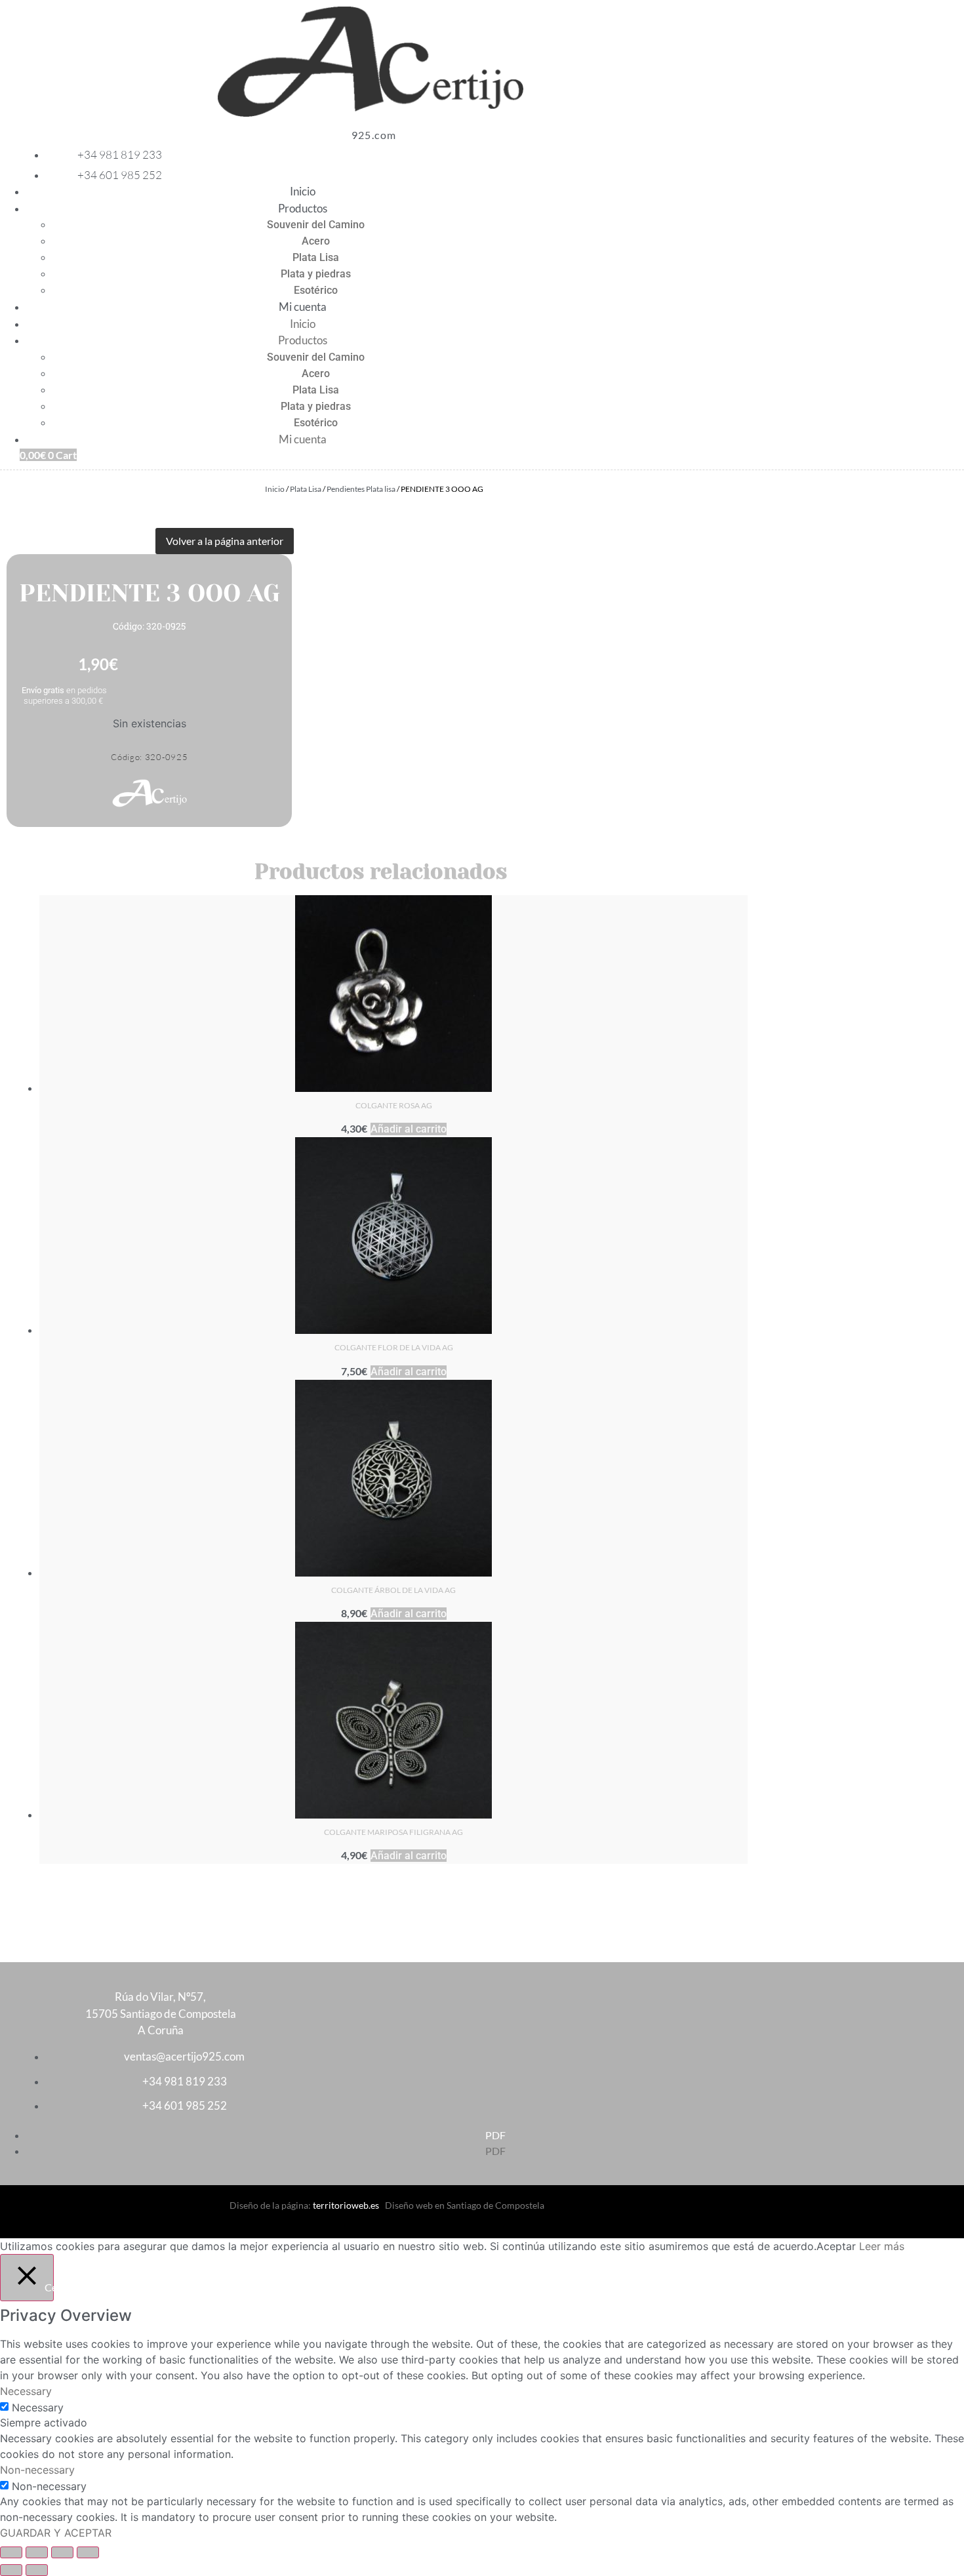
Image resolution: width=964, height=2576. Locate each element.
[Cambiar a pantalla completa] (37, 2552)
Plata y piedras (316, 274)
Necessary (38, 2407)
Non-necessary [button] (37, 2470)
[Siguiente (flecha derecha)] (37, 2570)
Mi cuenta (303, 307)
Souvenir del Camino (316, 225)
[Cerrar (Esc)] (88, 2552)
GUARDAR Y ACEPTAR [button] (56, 2533)
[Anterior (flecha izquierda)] (11, 2570)
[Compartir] (62, 2552)
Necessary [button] (26, 2391)
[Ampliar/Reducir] (11, 2552)
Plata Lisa (316, 257)
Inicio (303, 191)
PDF (495, 2135)
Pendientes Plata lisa (361, 489)
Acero (316, 241)
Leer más (882, 2246)
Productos (303, 208)
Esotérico (316, 290)
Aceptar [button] (836, 2246)
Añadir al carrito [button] (409, 1129)
